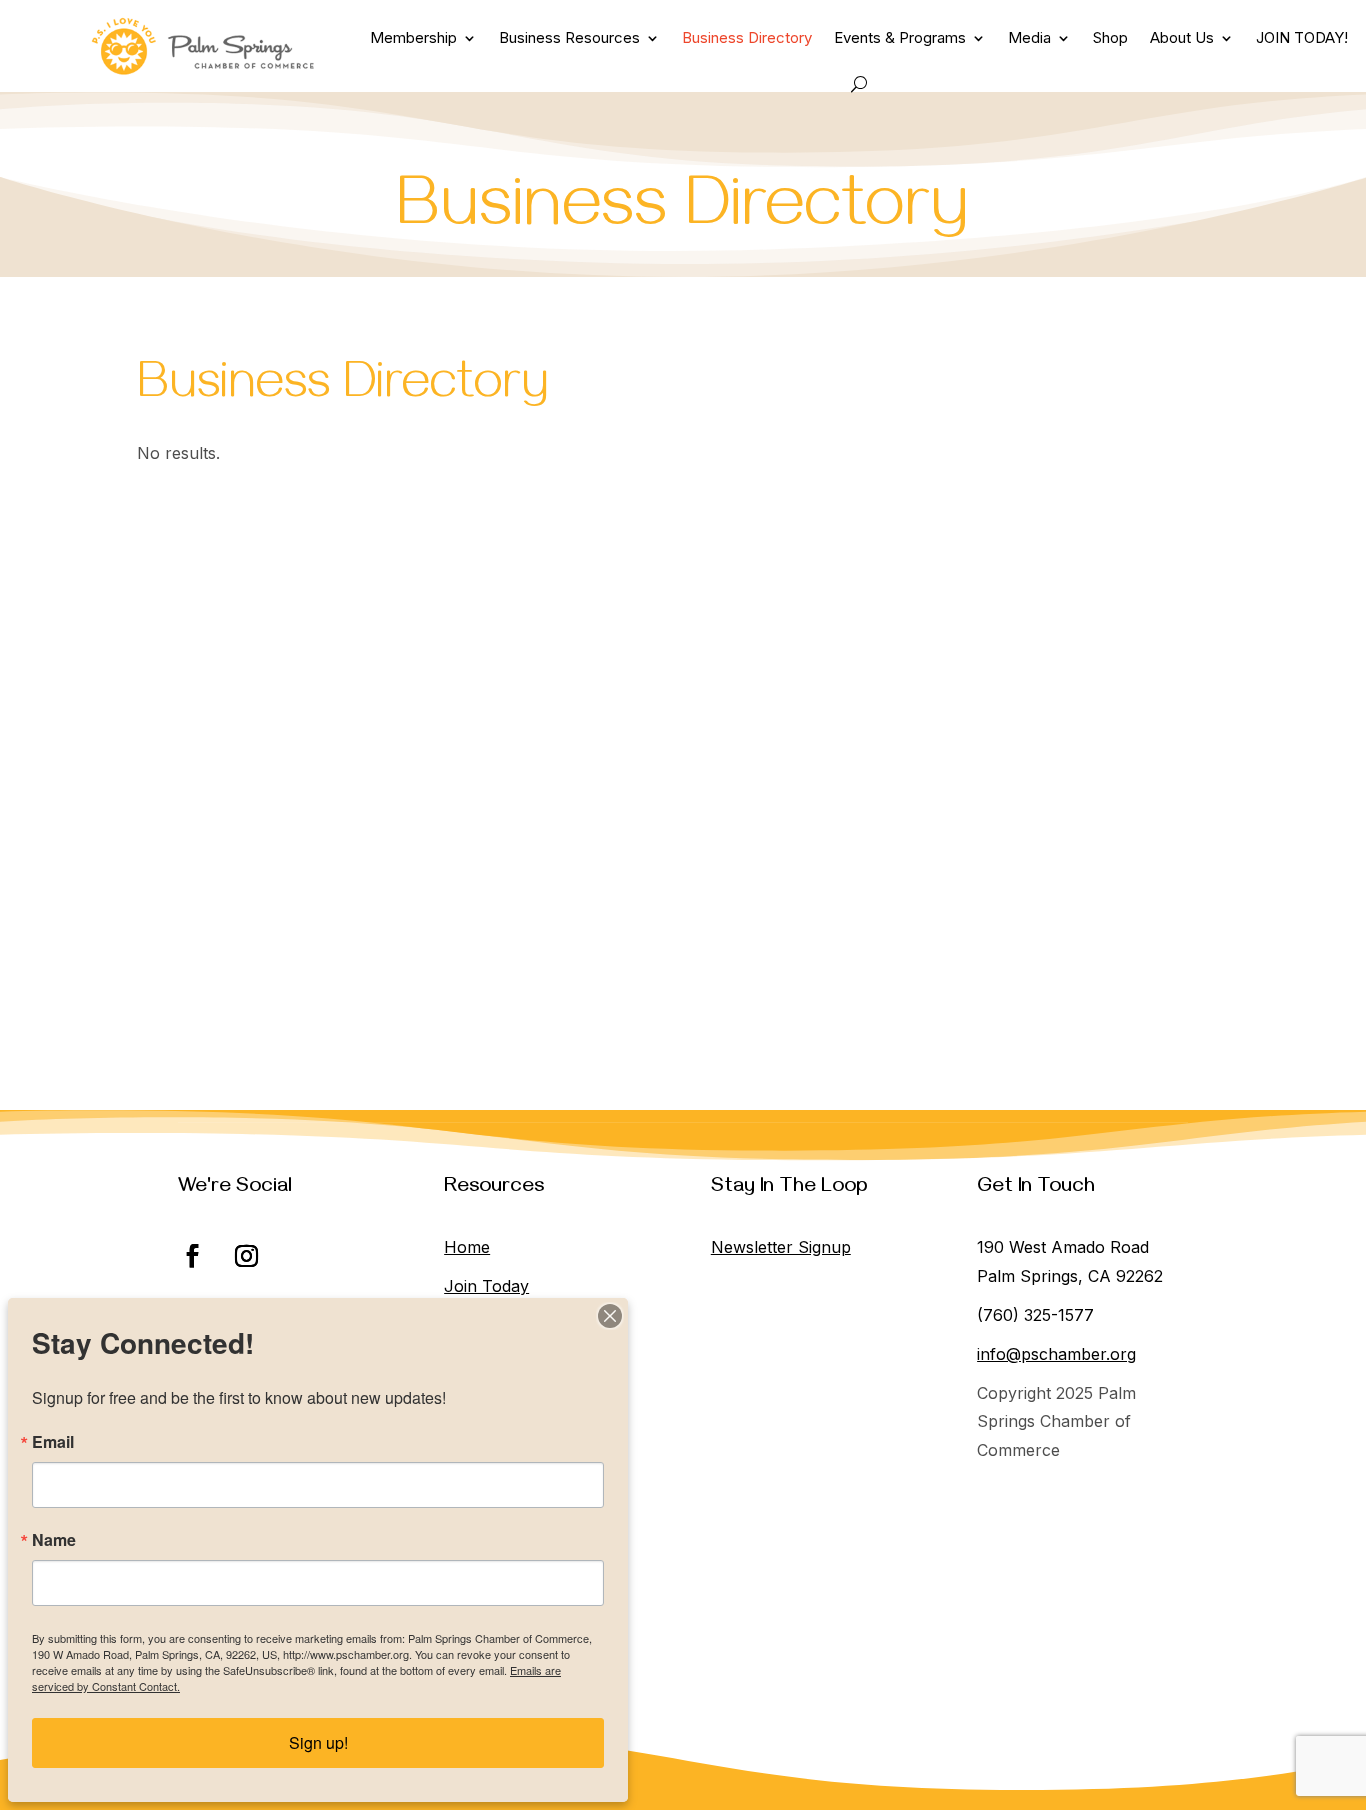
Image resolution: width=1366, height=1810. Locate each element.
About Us (1182, 37)
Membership (413, 37)
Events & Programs (900, 37)
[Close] (610, 1316)
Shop (1110, 37)
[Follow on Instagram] (247, 1256)
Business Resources (569, 37)
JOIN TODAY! (1302, 37)
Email (53, 1442)
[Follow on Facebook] (193, 1256)
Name (54, 1540)
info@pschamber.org (1056, 1354)
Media (1029, 37)
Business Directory (747, 37)
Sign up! (318, 1742)
